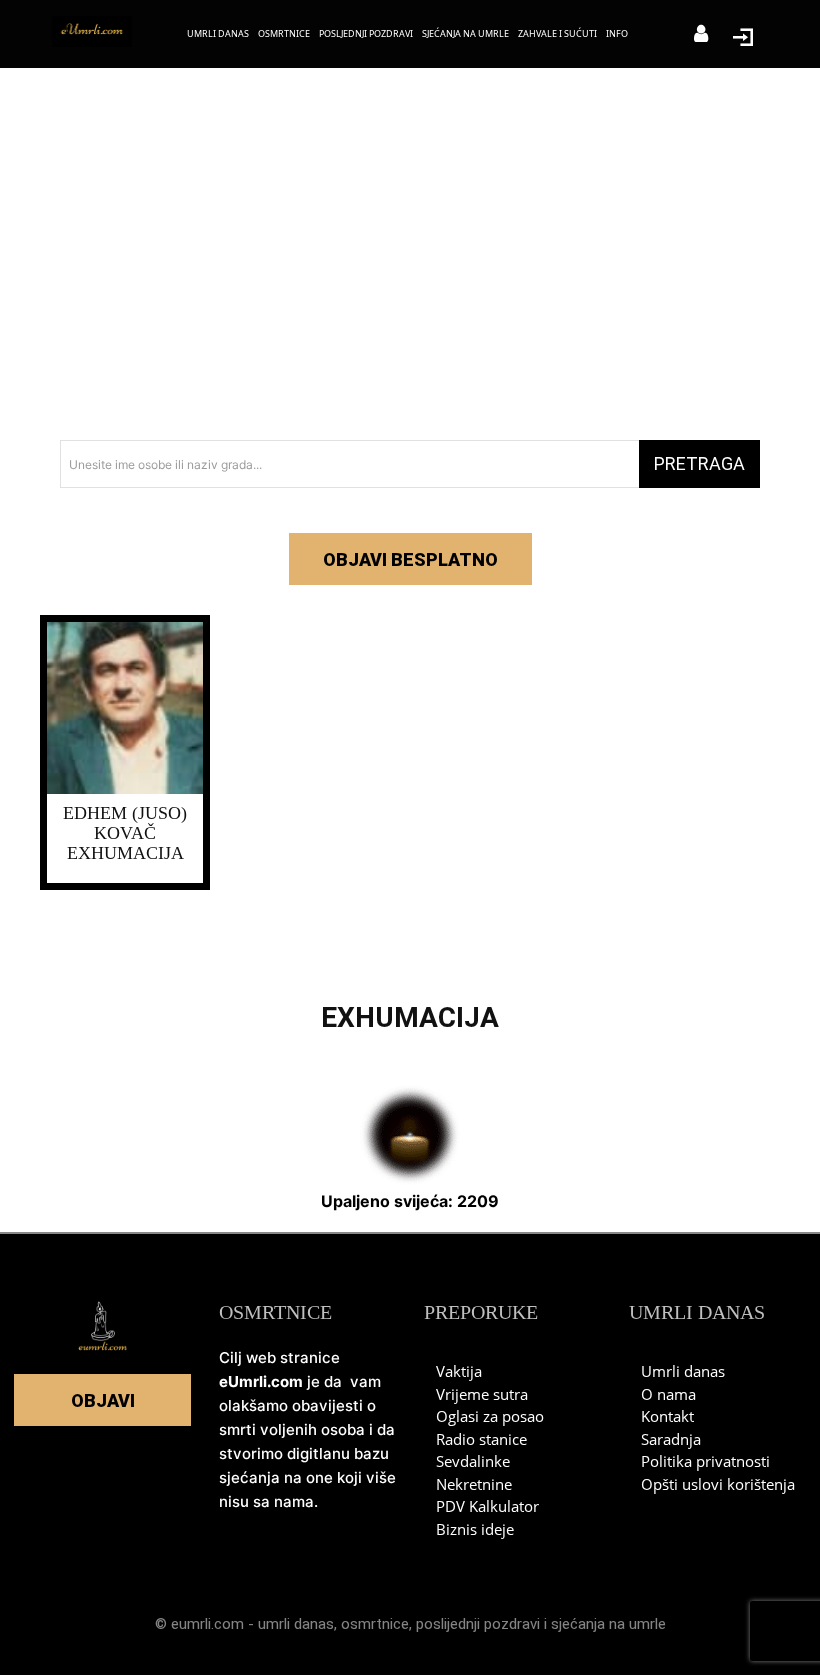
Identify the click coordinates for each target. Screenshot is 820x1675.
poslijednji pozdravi (478, 1624)
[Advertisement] (410, 260)
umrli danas (296, 1624)
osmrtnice (375, 1624)
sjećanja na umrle (608, 1624)
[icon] (701, 35)
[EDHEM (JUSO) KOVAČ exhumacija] (125, 708)
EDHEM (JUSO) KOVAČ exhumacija (125, 833)
